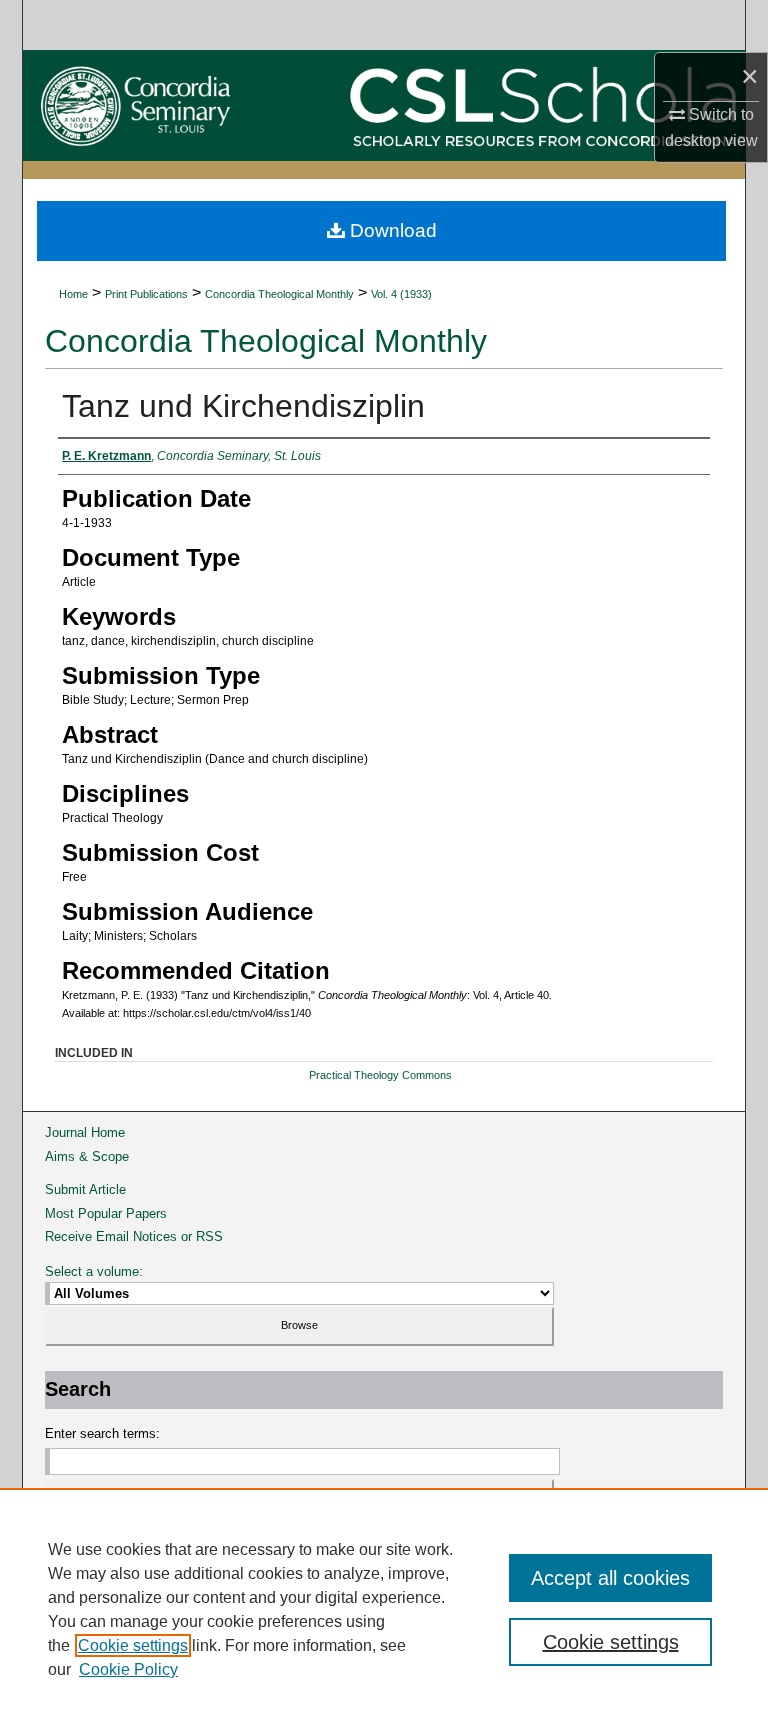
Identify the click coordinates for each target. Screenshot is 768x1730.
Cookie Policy (128, 1669)
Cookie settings (133, 1645)
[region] (384, 1609)
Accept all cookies (610, 1578)
